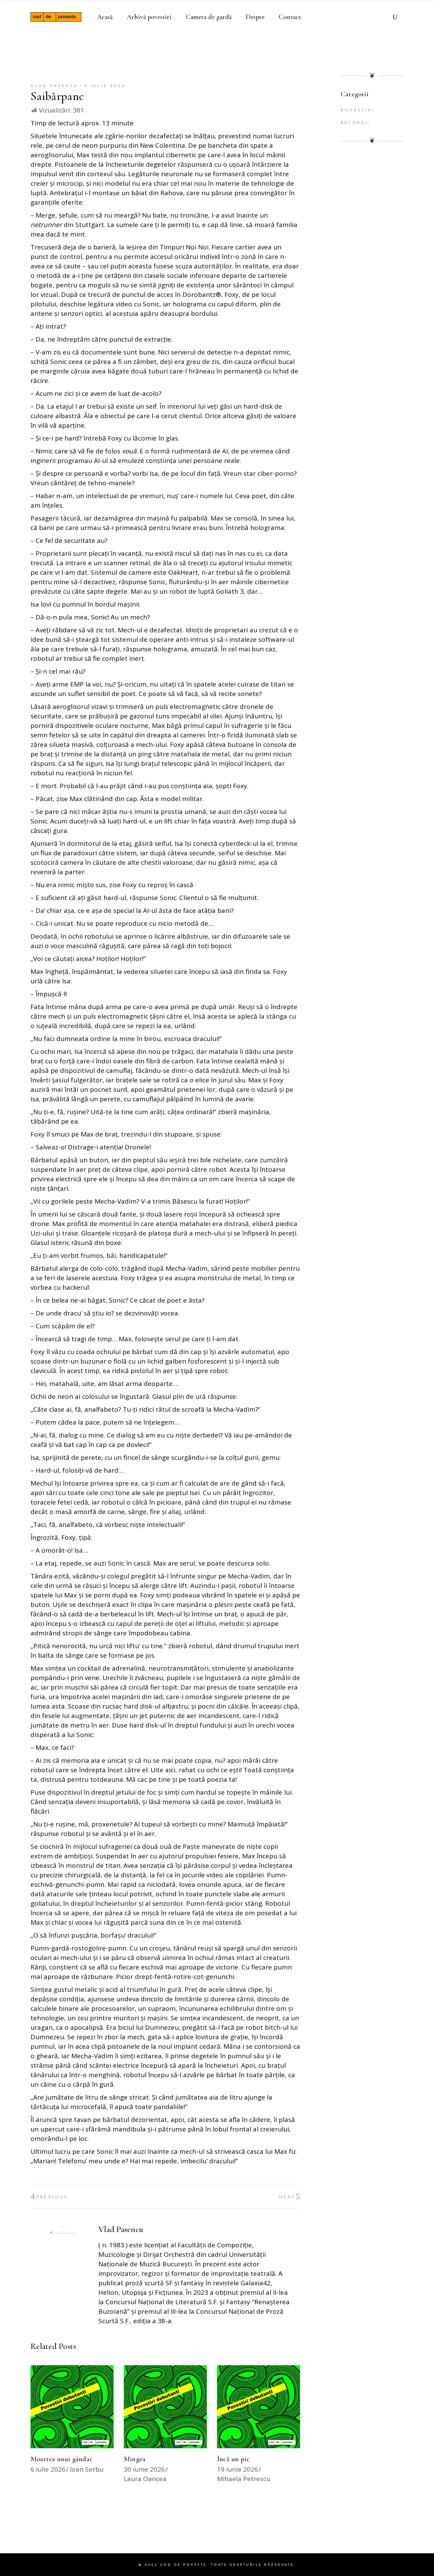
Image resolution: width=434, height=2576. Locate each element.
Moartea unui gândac (62, 2459)
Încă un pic (233, 2459)
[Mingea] (165, 2407)
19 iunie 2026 (238, 2469)
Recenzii (356, 123)
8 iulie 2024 (105, 86)
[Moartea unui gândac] (72, 2407)
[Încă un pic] (259, 2407)
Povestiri (358, 110)
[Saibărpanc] (63, 2244)
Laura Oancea (145, 2479)
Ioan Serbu (87, 2469)
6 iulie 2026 (48, 2469)
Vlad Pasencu (54, 86)
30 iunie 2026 (144, 2469)
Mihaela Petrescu (244, 2479)
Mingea (135, 2459)
